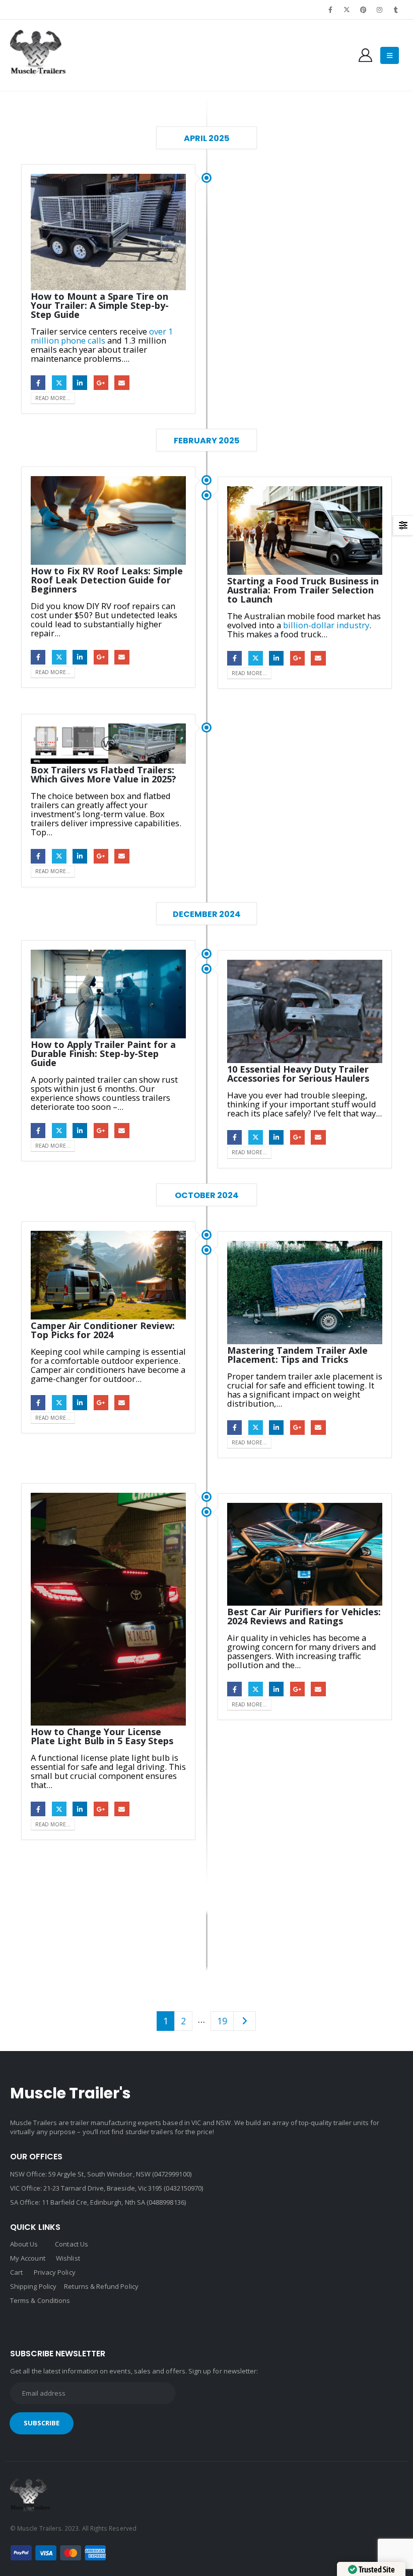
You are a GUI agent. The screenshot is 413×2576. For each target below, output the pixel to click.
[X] (347, 10)
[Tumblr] (396, 10)
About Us (24, 2244)
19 (222, 2021)
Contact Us (72, 2244)
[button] (390, 55)
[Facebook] (331, 10)
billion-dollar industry (326, 625)
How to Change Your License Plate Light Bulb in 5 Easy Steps (102, 1736)
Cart (16, 2272)
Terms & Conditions (40, 2300)
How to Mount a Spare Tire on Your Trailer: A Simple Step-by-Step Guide (100, 305)
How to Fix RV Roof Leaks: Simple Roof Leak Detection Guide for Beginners (107, 580)
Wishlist (68, 2258)
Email (122, 383)
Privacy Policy (55, 2272)
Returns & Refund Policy (101, 2286)
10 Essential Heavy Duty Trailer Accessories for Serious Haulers (298, 1074)
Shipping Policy (33, 2286)
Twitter (59, 383)
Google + (101, 383)
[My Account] (366, 55)
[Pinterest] (363, 10)
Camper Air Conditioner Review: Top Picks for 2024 (103, 1330)
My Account (28, 2258)
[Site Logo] (38, 55)
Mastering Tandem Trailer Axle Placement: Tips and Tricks (297, 1355)
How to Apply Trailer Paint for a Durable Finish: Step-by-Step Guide (103, 1053)
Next (245, 2021)
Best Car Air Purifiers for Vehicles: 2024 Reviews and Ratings (304, 1616)
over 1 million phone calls (102, 336)
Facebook (38, 383)
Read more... (53, 398)
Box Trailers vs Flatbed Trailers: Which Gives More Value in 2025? (104, 774)
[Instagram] (380, 10)
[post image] (108, 232)
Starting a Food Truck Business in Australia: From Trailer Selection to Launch (303, 590)
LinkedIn (80, 383)
